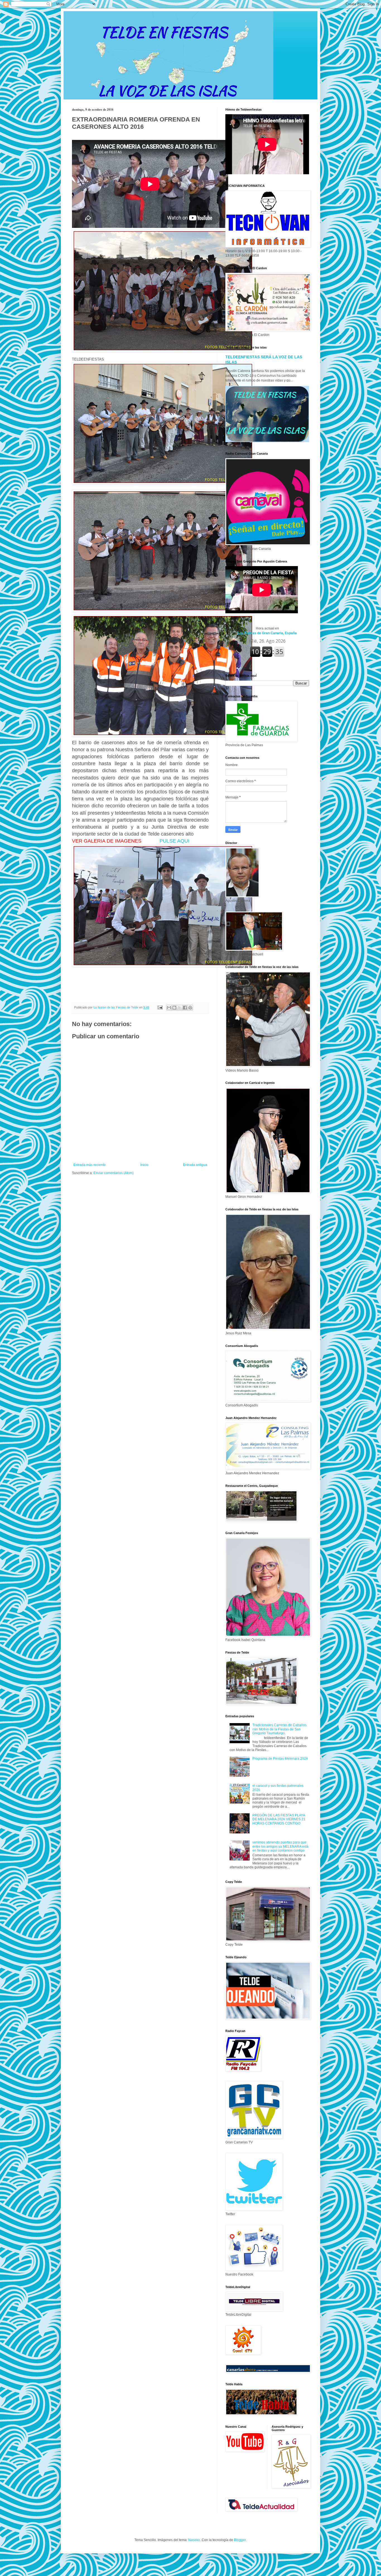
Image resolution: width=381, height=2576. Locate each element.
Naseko (194, 2540)
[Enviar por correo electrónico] (169, 1008)
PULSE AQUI (175, 841)
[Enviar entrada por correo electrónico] (160, 1007)
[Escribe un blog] (174, 1008)
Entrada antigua (195, 1165)
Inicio (144, 1165)
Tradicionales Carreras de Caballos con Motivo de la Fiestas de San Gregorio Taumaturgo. (279, 1729)
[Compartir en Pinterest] (190, 1008)
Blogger (240, 2540)
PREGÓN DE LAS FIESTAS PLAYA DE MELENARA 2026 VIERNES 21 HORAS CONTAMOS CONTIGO (279, 1819)
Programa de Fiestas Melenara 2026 (280, 1759)
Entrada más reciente (90, 1165)
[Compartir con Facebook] (185, 1008)
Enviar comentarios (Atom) (114, 1173)
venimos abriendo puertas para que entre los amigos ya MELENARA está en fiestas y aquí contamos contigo (280, 1846)
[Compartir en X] (180, 1008)
